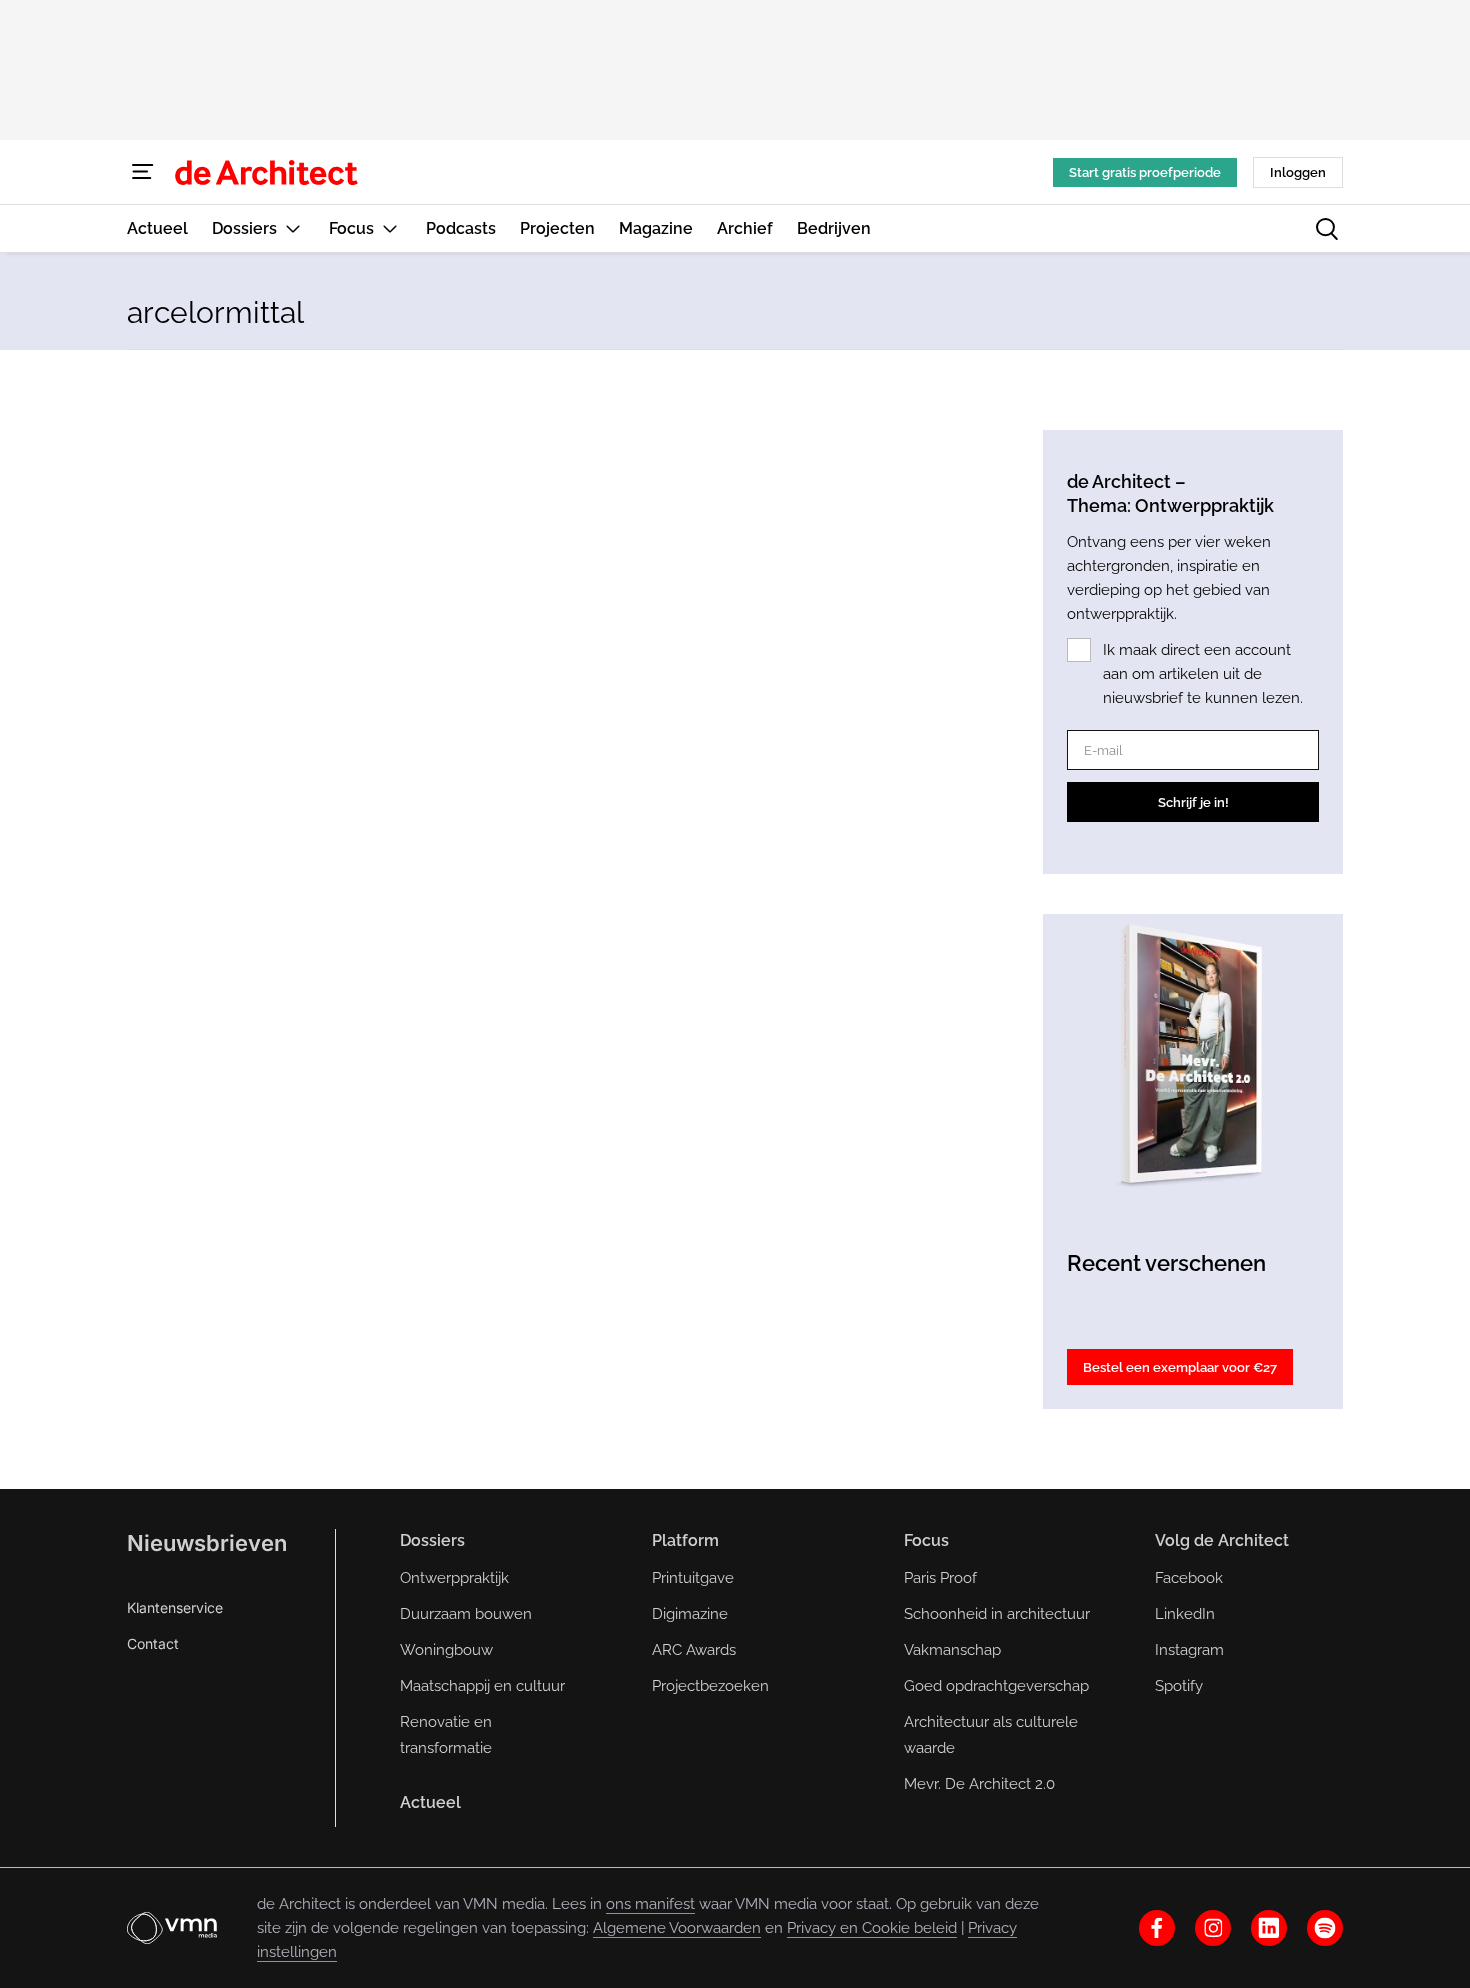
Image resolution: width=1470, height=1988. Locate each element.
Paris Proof (940, 1578)
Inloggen (1298, 172)
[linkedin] (1269, 1928)
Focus (926, 1540)
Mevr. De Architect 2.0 (979, 1784)
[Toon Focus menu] (390, 228)
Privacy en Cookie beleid (872, 1928)
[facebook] (1157, 1928)
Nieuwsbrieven (207, 1543)
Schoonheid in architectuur (997, 1614)
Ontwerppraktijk (454, 1578)
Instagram (1189, 1650)
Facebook (1189, 1578)
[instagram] (1213, 1928)
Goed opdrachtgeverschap (996, 1686)
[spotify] (1325, 1928)
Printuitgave (693, 1578)
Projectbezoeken (710, 1686)
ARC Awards (694, 1650)
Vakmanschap (952, 1650)
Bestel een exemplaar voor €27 (1180, 1367)
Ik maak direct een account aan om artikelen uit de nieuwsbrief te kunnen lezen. (1203, 674)
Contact (153, 1643)
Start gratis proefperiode (1145, 172)
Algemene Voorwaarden (677, 1928)
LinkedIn (1185, 1614)
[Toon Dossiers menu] (293, 228)
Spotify (1179, 1686)
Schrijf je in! (1193, 802)
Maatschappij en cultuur (482, 1686)
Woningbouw (446, 1650)
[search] (1327, 229)
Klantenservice (175, 1607)
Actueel (430, 1802)
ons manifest (650, 1904)
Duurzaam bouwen (466, 1614)
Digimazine (690, 1614)
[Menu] (143, 172)
